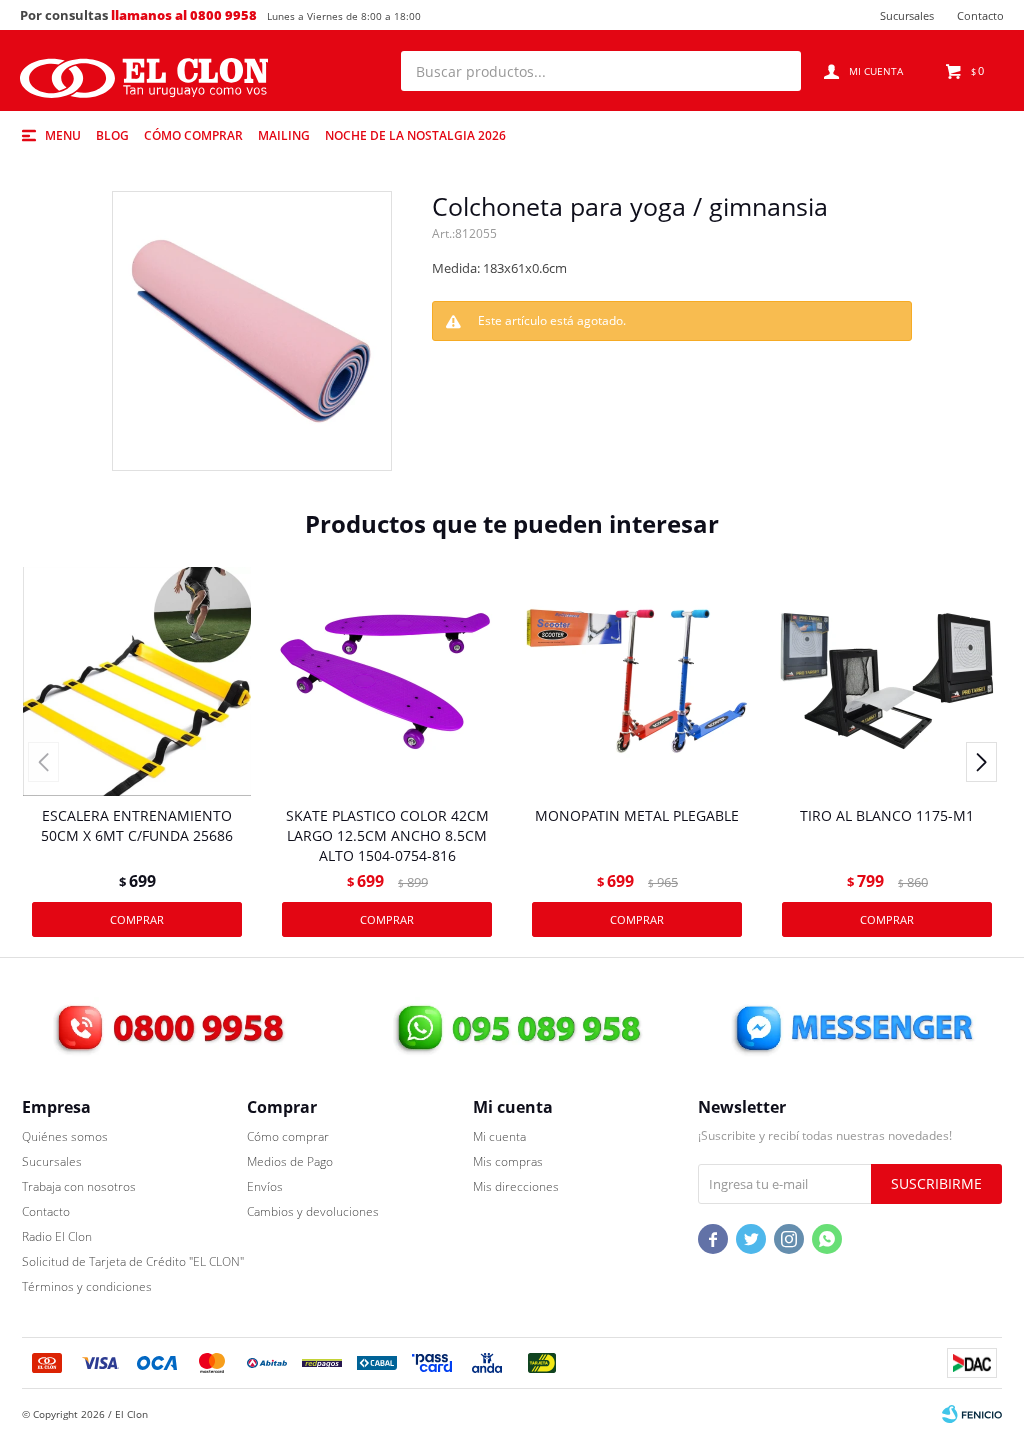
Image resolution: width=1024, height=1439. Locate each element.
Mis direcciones (516, 1186)
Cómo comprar (193, 135)
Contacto (980, 15)
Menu (63, 135)
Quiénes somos (65, 1136)
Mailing (284, 135)
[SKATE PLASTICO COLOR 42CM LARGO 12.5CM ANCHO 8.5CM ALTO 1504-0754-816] (387, 681)
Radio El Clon (57, 1236)
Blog (112, 135)
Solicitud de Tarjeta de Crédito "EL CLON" (133, 1261)
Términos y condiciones (87, 1286)
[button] (776, 71)
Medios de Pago (290, 1161)
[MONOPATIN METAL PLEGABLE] (637, 681)
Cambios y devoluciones (313, 1211)
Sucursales (907, 15)
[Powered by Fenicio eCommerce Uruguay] (972, 1414)
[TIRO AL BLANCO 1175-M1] (887, 681)
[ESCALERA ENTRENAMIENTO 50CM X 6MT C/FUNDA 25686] (137, 681)
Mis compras (508, 1161)
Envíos (265, 1186)
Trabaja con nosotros (79, 1186)
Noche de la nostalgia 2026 (415, 135)
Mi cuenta (499, 1136)
